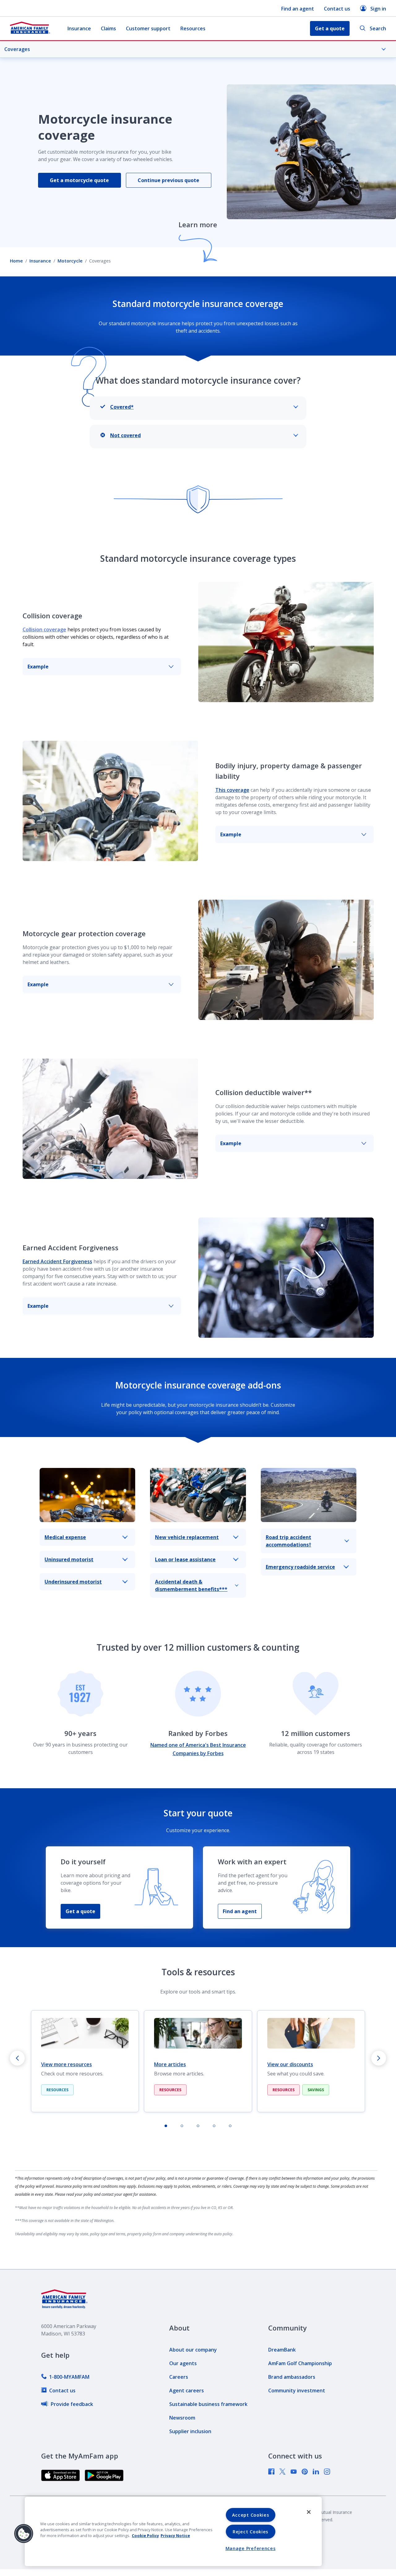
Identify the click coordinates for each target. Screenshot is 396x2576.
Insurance (79, 28)
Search (378, 28)
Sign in (378, 9)
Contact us (337, 9)
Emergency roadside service (300, 1567)
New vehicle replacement (187, 1537)
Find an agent (298, 9)
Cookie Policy (145, 2535)
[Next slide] (379, 2058)
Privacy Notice (175, 2535)
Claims (108, 28)
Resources (193, 28)
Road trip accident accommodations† (288, 1541)
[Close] (309, 2512)
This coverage (232, 790)
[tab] (166, 2126)
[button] (24, 2534)
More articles (170, 2064)
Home (16, 261)
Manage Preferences (251, 2548)
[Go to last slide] (17, 2058)
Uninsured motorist (69, 1559)
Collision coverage (44, 629)
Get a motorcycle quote (79, 180)
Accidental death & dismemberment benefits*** (191, 1585)
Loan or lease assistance (185, 1559)
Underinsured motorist (73, 1582)
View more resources (67, 2064)
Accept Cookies (251, 2515)
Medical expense (65, 1537)
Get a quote (80, 1911)
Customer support (148, 28)
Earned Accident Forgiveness (57, 1261)
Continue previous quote (168, 180)
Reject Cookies (250, 2532)
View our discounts (290, 2064)
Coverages (17, 49)
